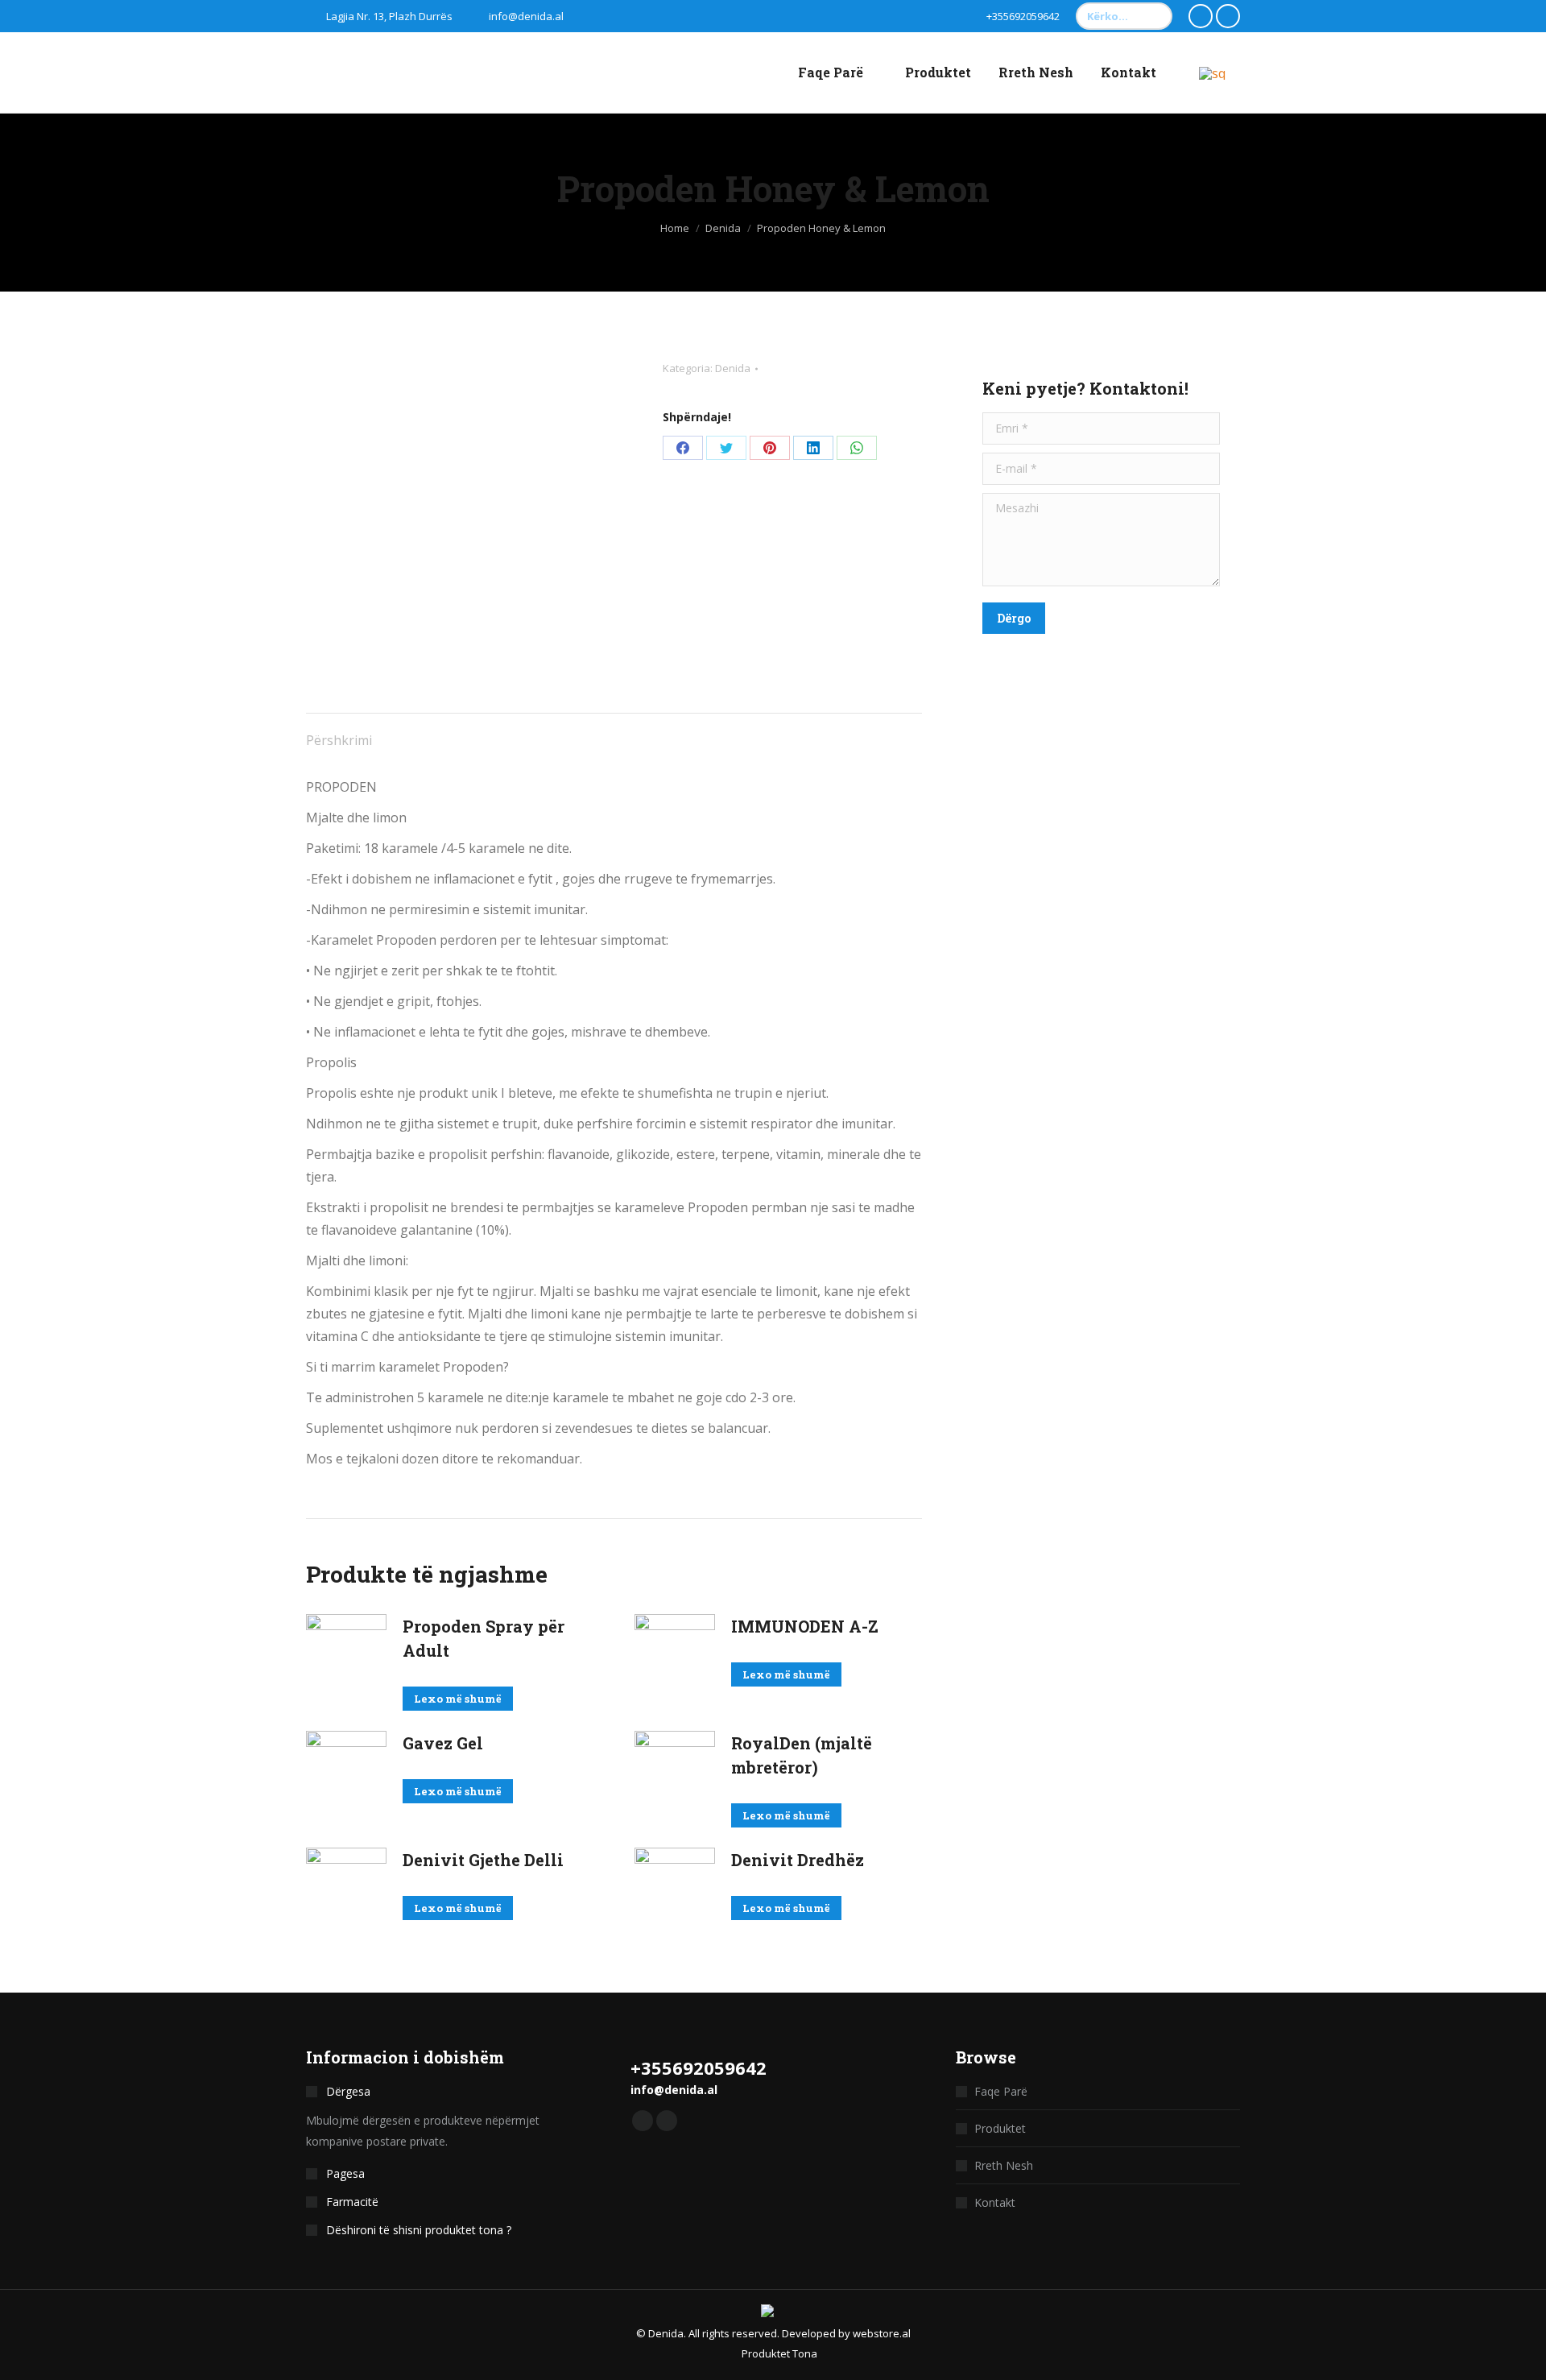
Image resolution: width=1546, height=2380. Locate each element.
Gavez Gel (443, 1743)
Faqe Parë (1001, 2091)
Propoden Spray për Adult (484, 1638)
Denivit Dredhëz (798, 1860)
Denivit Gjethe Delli (483, 1860)
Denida (733, 368)
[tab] (339, 732)
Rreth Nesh (1004, 2165)
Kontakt (995, 2202)
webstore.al (882, 2333)
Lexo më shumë (458, 1699)
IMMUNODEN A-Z (805, 1626)
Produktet (1000, 2128)
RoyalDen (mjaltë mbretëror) (802, 1755)
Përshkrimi (339, 740)
